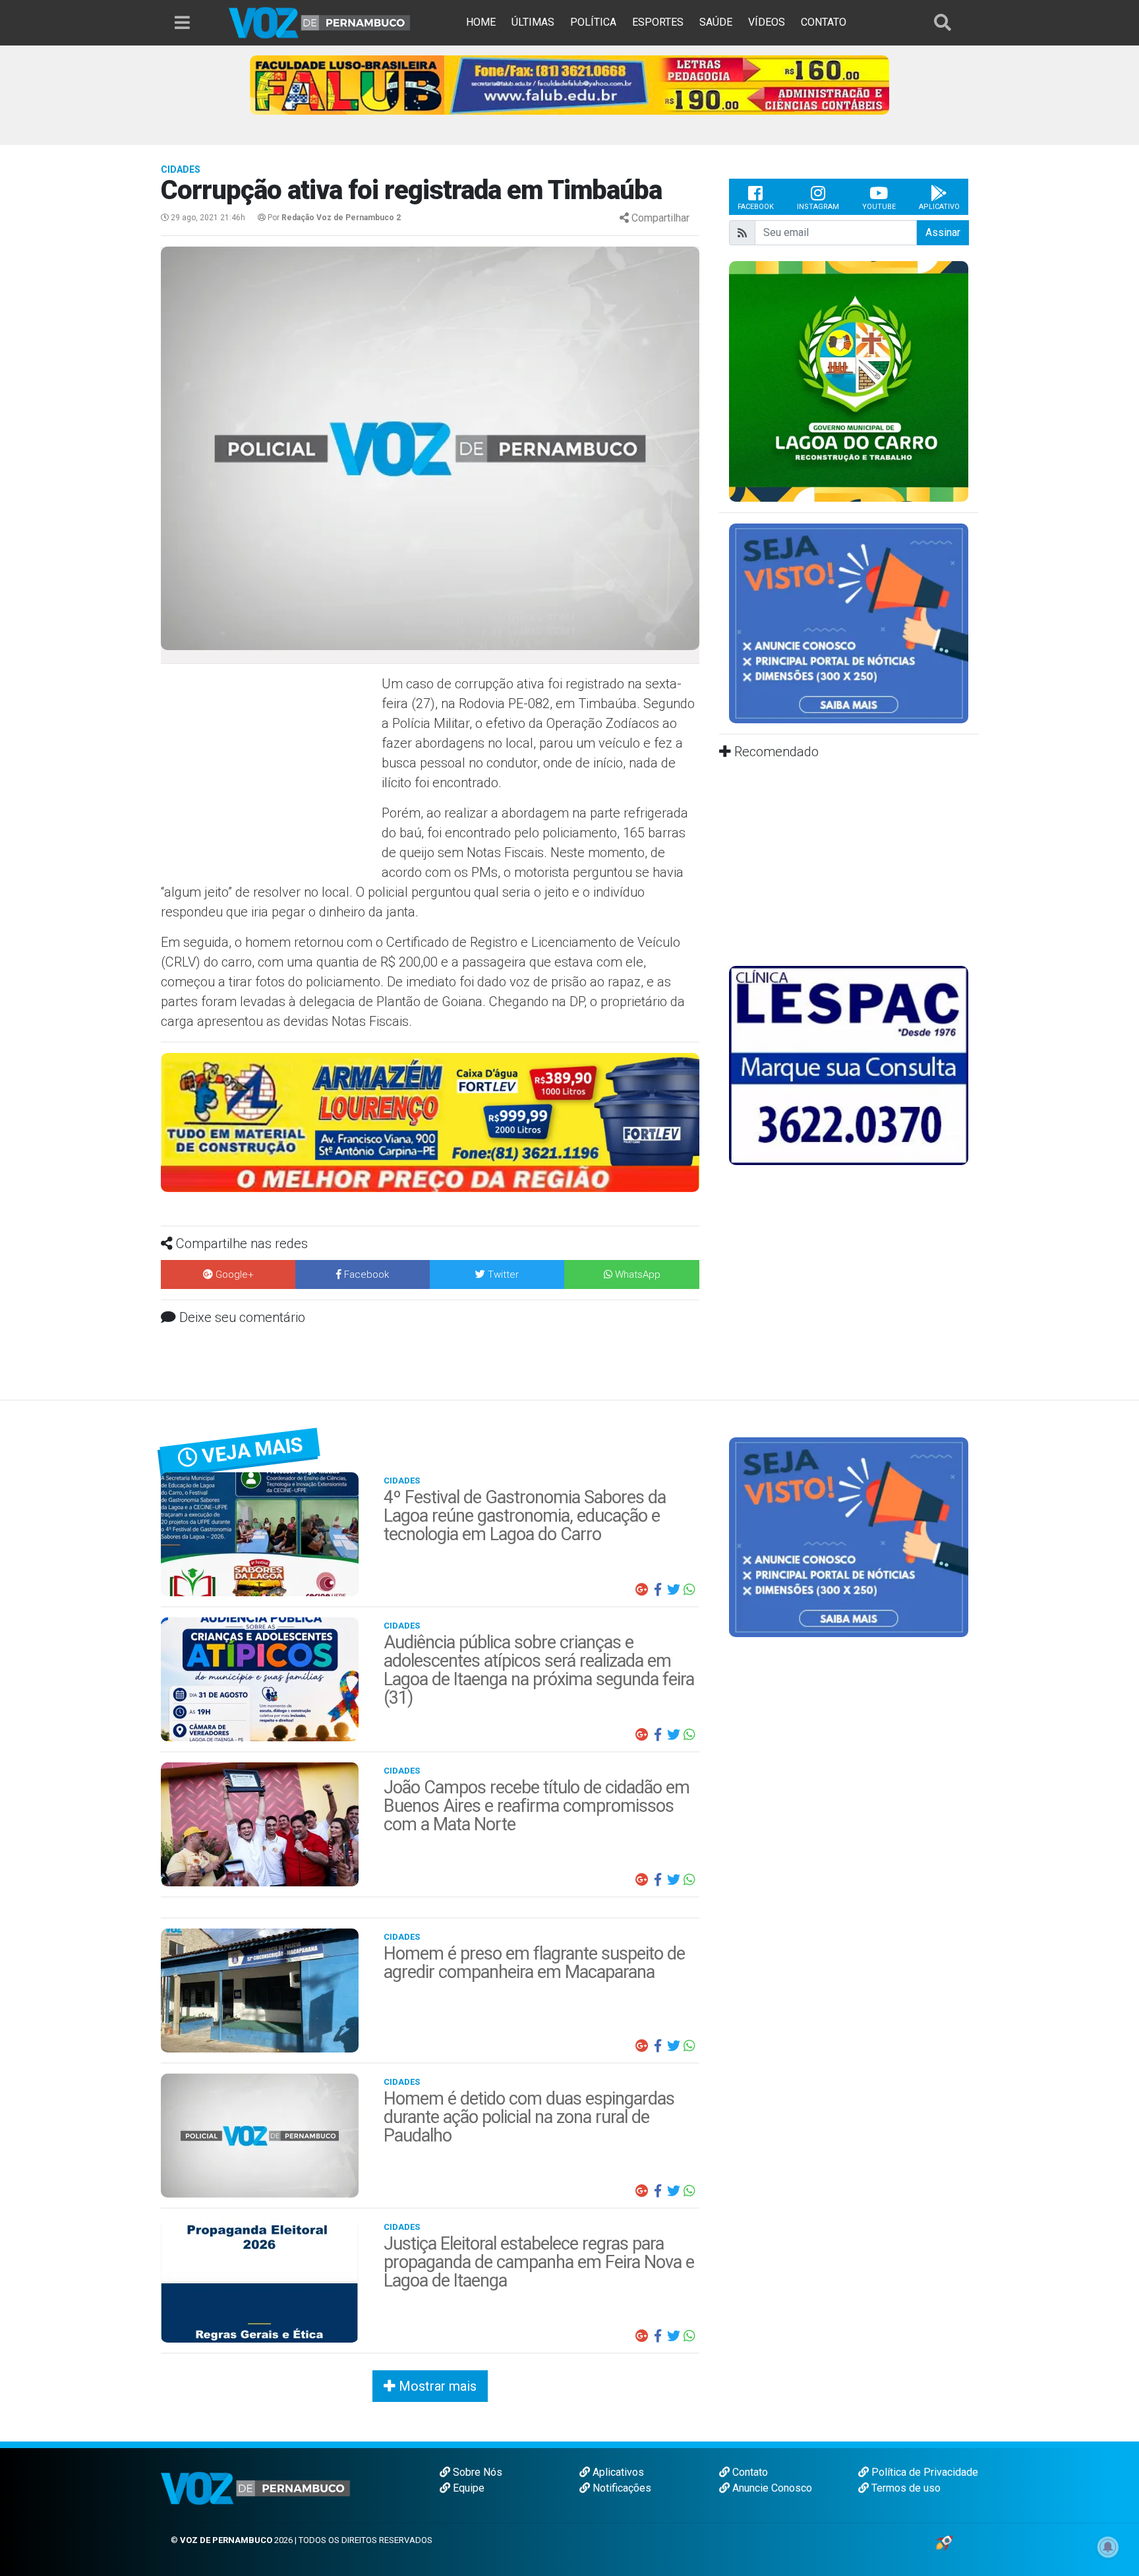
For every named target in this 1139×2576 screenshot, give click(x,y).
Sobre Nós (476, 2472)
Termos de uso (905, 2488)
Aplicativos (617, 2472)
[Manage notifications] (1108, 2547)
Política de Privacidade (923, 2472)
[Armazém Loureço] (430, 1122)
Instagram (818, 207)
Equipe (467, 2488)
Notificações (621, 2488)
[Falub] (569, 84)
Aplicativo (939, 207)
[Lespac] (849, 1064)
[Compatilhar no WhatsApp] (689, 1590)
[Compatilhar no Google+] (642, 1590)
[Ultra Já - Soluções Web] (944, 2542)
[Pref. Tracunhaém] (849, 380)
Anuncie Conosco (771, 2488)
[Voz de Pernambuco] (320, 22)
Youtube (879, 207)
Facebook (756, 207)
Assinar (943, 232)
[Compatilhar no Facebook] (658, 1590)
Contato (749, 2472)
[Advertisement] (270, 769)
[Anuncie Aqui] (849, 623)
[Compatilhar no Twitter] (674, 1590)
